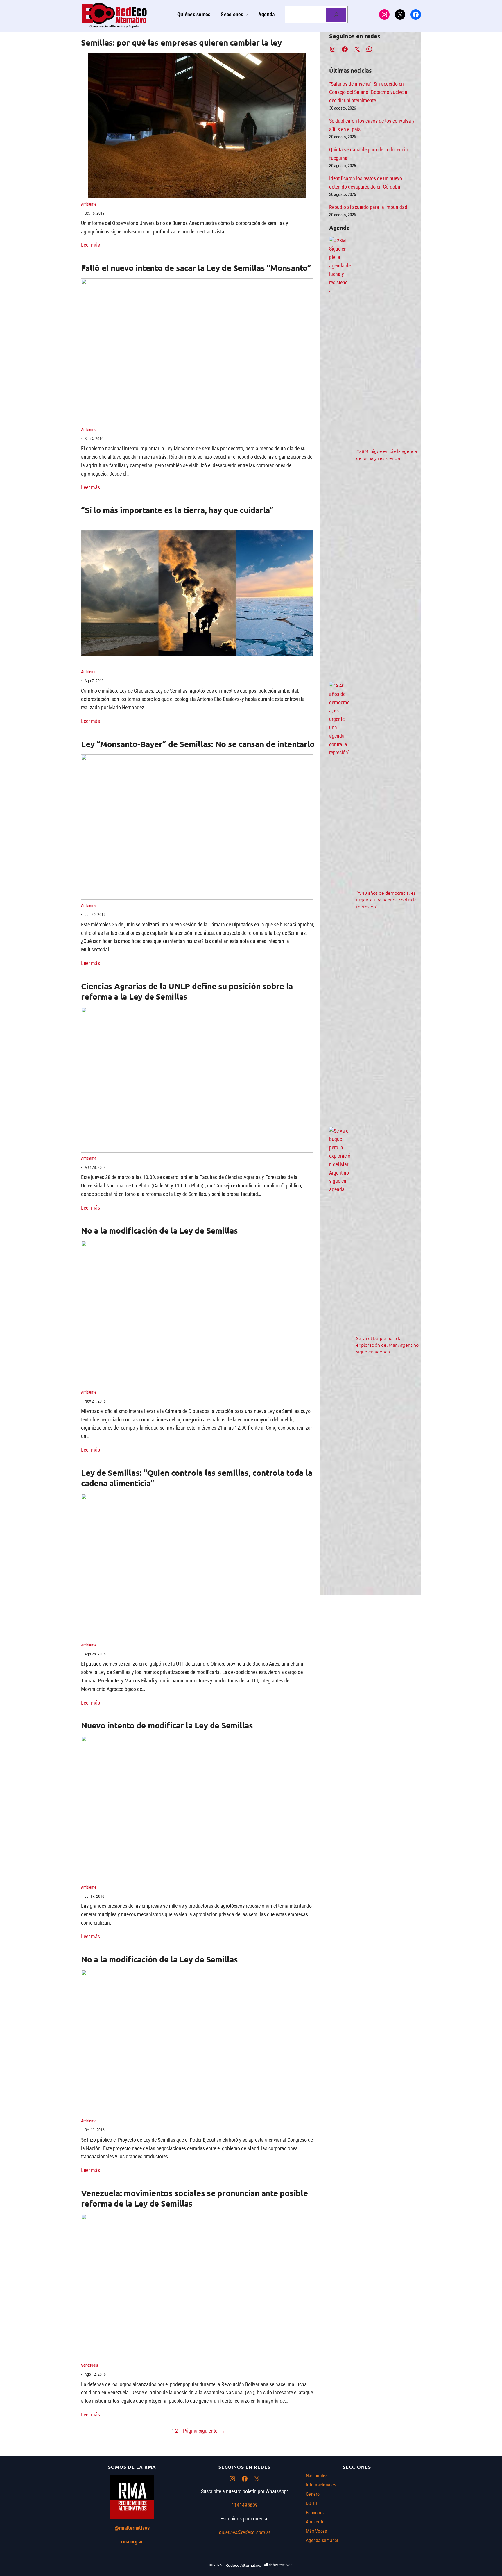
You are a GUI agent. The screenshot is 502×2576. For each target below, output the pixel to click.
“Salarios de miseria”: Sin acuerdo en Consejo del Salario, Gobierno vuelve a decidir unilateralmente (368, 92)
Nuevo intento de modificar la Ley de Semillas (167, 1725)
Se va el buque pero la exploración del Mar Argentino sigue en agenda (387, 1345)
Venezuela (90, 2365)
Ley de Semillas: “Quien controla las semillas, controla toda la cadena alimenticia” (197, 1478)
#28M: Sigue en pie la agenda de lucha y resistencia (387, 454)
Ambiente (89, 204)
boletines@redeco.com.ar (245, 2532)
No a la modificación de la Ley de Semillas (159, 1230)
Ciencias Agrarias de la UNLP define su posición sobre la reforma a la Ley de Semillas (187, 991)
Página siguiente (204, 2431)
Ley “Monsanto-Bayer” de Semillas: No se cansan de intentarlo (198, 744)
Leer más (90, 245)
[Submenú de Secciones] (246, 15)
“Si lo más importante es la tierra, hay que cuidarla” (177, 510)
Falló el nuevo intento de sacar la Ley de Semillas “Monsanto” (196, 268)
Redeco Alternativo (243, 2565)
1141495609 (245, 2505)
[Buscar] (336, 15)
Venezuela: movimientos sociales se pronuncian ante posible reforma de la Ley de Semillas (194, 2198)
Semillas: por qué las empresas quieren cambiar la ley (181, 42)
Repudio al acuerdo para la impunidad (368, 207)
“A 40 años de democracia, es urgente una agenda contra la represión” (386, 899)
